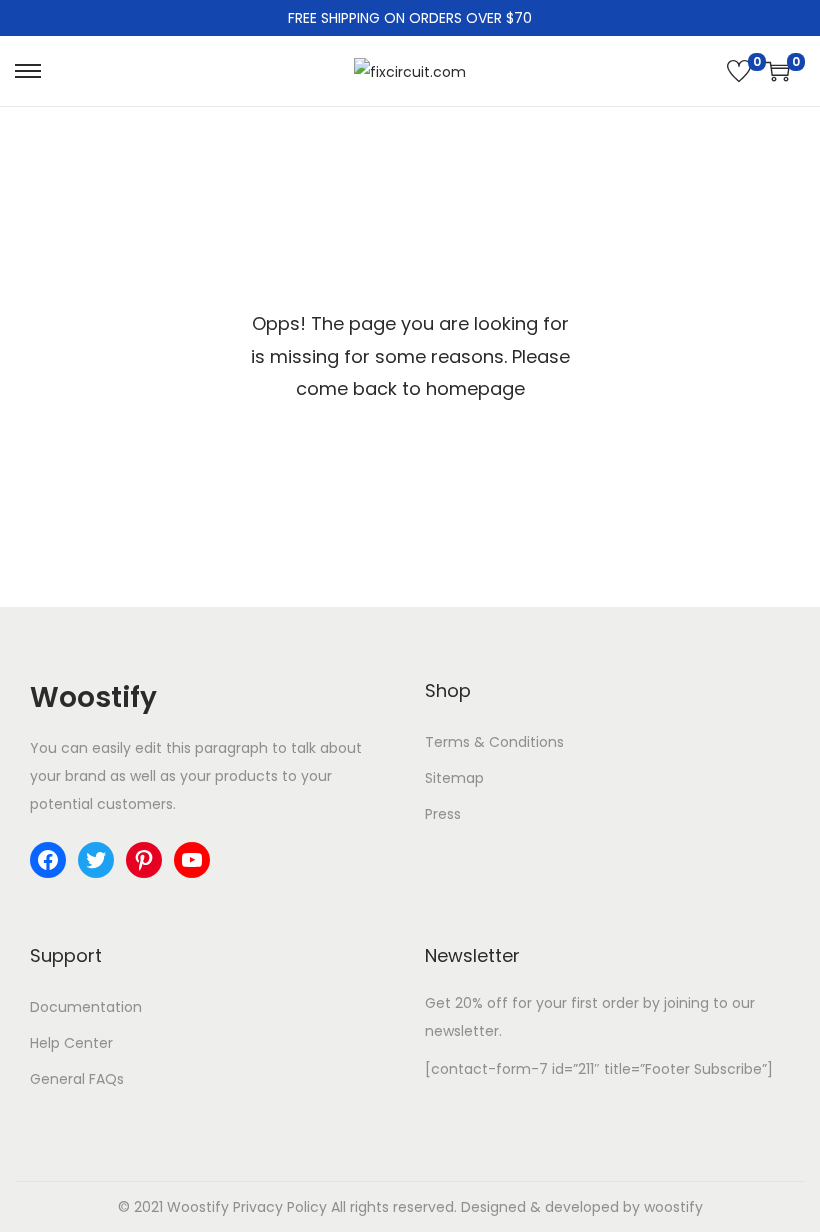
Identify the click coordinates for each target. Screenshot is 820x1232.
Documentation (86, 1007)
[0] (739, 71)
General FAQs (77, 1079)
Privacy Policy (280, 1207)
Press (443, 814)
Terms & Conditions (494, 742)
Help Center (71, 1043)
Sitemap (454, 778)
